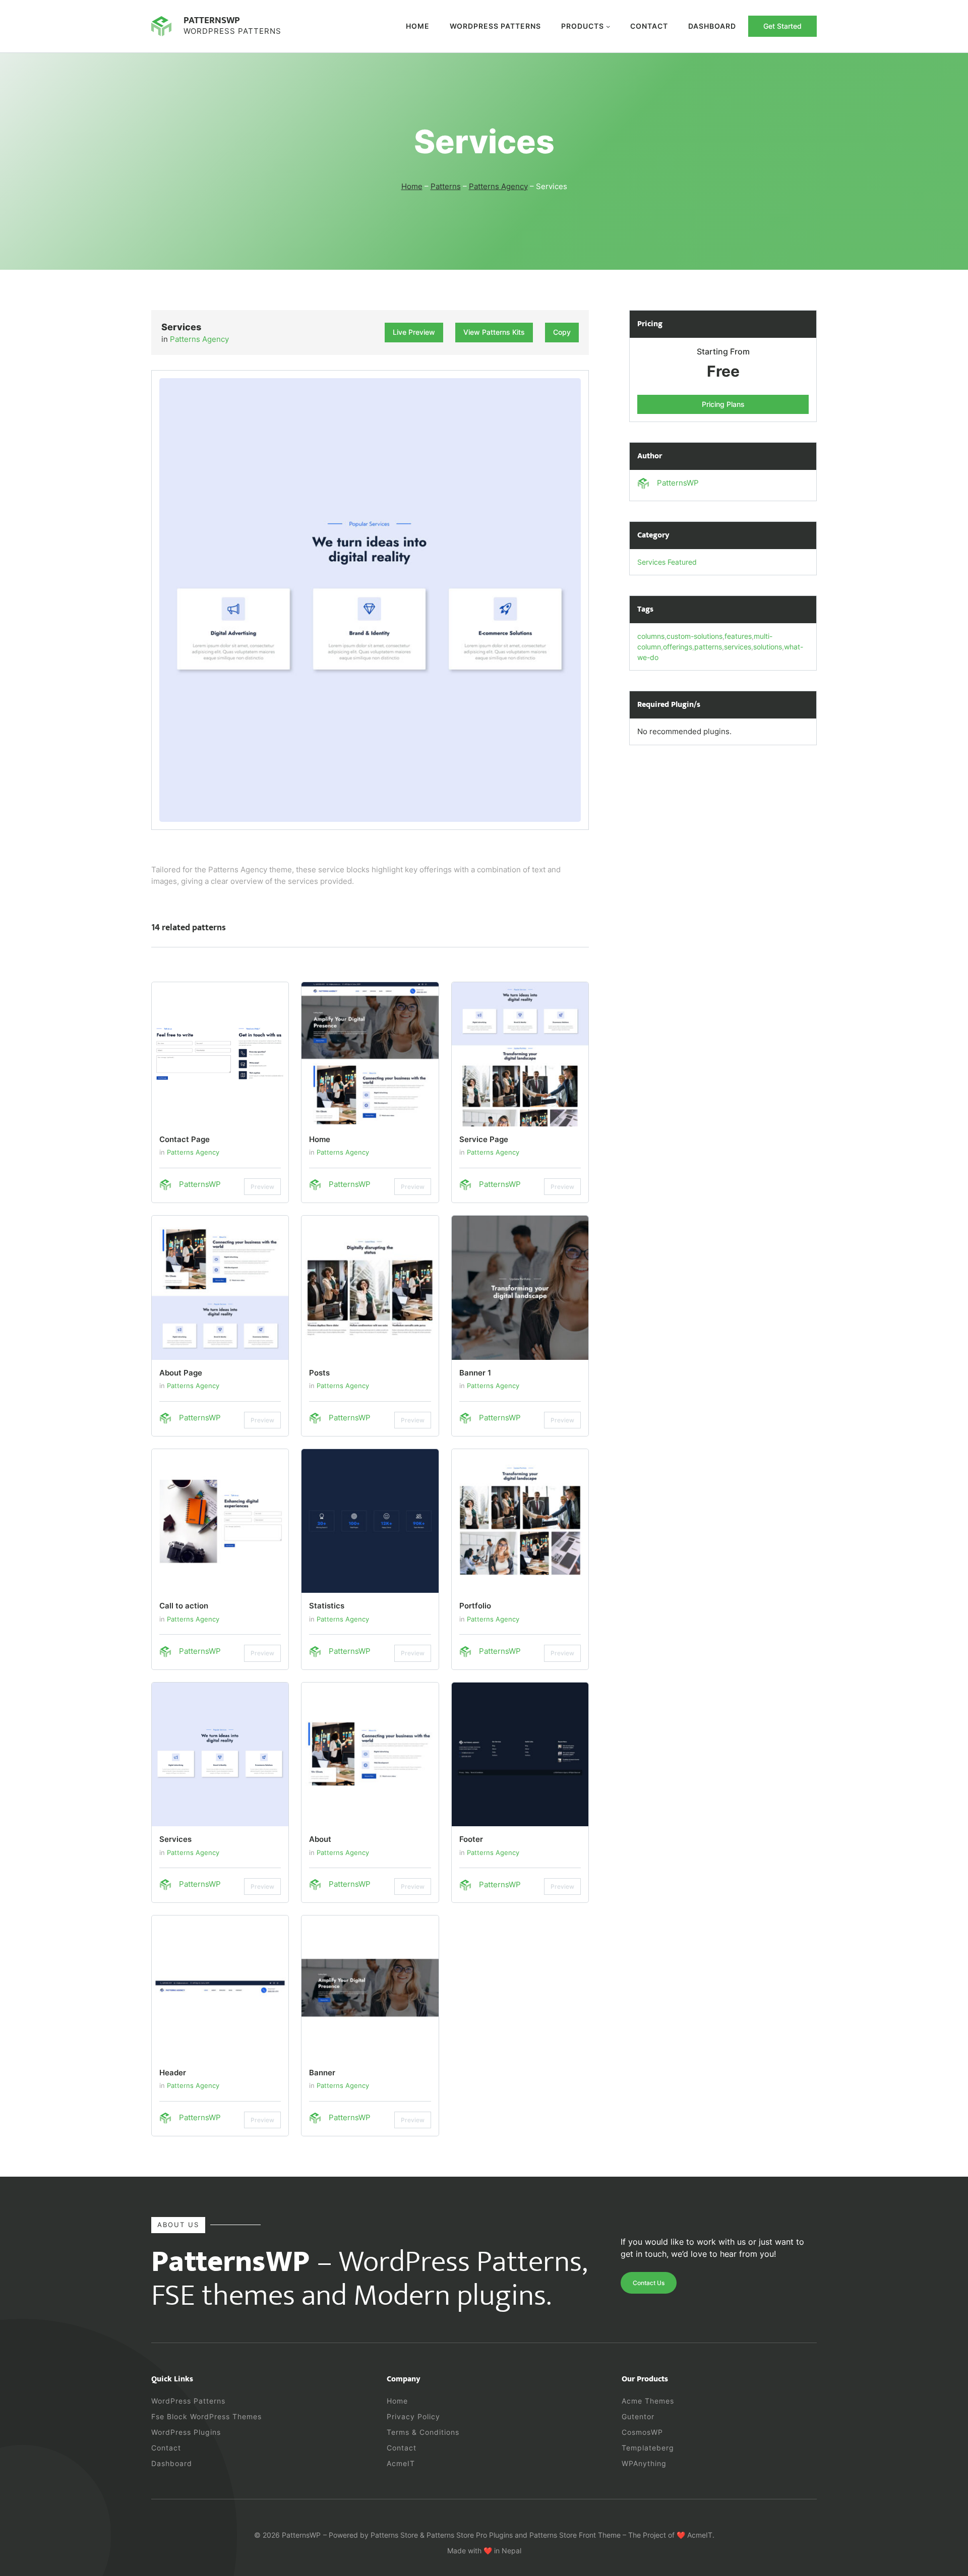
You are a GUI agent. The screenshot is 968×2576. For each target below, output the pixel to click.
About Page (181, 1373)
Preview (262, 1187)
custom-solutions (694, 636)
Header (173, 2073)
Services (175, 1839)
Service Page (484, 1139)
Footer (471, 1839)
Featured (682, 562)
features (738, 636)
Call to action (184, 1606)
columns (651, 636)
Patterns (446, 186)
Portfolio (475, 1606)
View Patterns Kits (494, 332)
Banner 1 (475, 1373)
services (738, 647)
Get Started (782, 26)
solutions (768, 647)
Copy (562, 332)
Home (418, 26)
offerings (678, 647)
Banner (322, 2073)
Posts (319, 1373)
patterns (708, 647)
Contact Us (649, 2283)
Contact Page (185, 1139)
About (320, 1839)
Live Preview (414, 332)
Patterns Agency (498, 186)
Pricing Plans (723, 404)
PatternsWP (212, 20)
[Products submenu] (608, 26)
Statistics (327, 1606)
